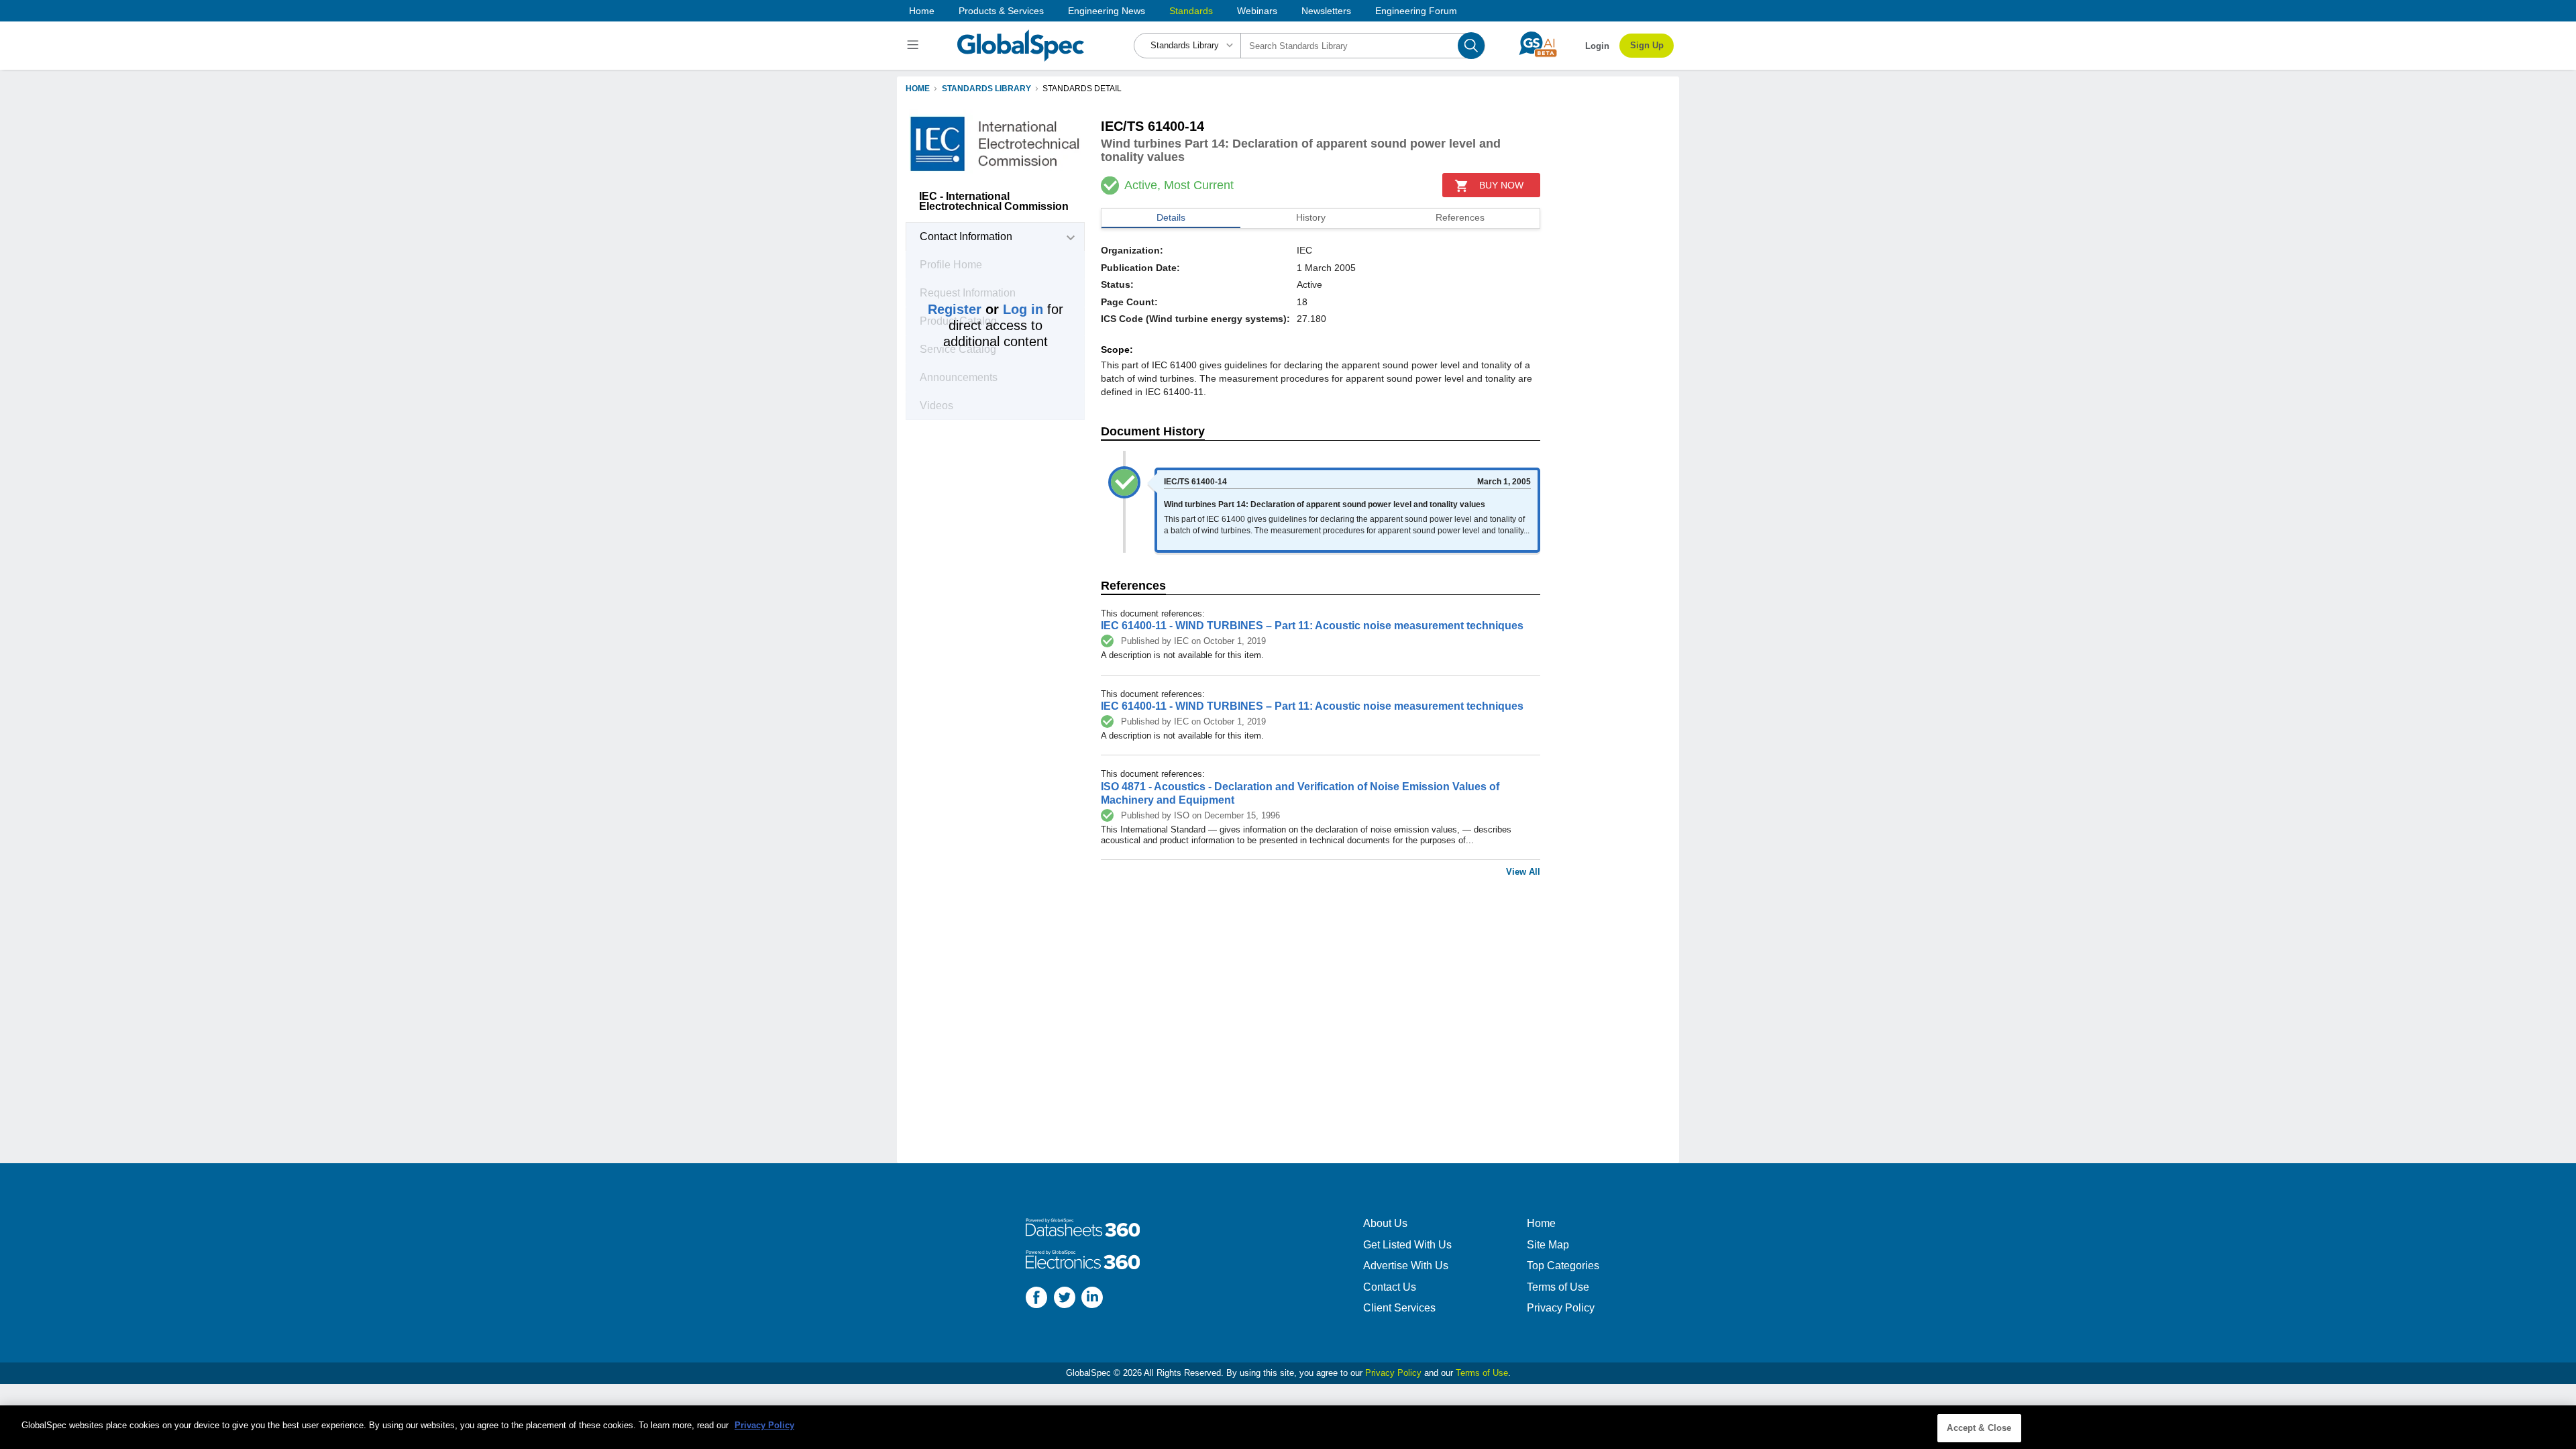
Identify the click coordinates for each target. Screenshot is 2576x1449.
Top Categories (1563, 1266)
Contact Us (1390, 1287)
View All (1523, 872)
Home (922, 11)
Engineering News (1107, 11)
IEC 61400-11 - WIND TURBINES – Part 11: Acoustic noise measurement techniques (1312, 626)
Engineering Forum (1416, 11)
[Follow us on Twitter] (1065, 1299)
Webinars (1257, 11)
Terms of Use (1558, 1287)
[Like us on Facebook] (1036, 1299)
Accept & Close (1979, 1428)
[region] (1288, 1427)
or (985, 309)
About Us (1385, 1223)
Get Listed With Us (1407, 1245)
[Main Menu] (915, 46)
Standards (1191, 11)
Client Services (1399, 1308)
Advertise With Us (1406, 1266)
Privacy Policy (1561, 1308)
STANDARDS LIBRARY (986, 89)
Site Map (1548, 1245)
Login (1597, 46)
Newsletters (1326, 11)
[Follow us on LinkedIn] (1092, 1299)
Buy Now (1501, 185)
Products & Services (1001, 11)
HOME (918, 89)
